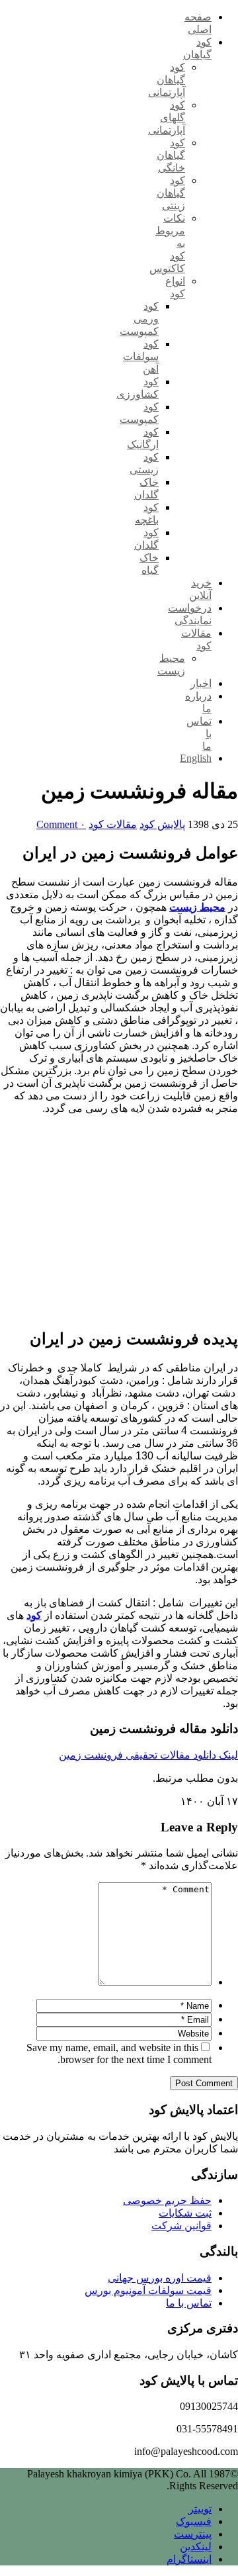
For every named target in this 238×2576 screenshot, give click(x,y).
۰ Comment (61, 824)
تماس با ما (189, 2303)
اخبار (201, 683)
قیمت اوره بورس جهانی (160, 2278)
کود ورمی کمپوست (139, 319)
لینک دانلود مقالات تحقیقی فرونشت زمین (148, 1755)
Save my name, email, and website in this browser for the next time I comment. (119, 2053)
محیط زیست (197, 907)
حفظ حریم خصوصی (167, 2200)
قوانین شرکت (181, 2226)
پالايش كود (162, 824)
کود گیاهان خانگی (171, 155)
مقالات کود (113, 824)
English (196, 758)
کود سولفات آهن (141, 356)
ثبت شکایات (185, 2213)
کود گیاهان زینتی (171, 193)
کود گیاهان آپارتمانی (167, 80)
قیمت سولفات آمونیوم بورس (148, 2290)
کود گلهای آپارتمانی (167, 117)
